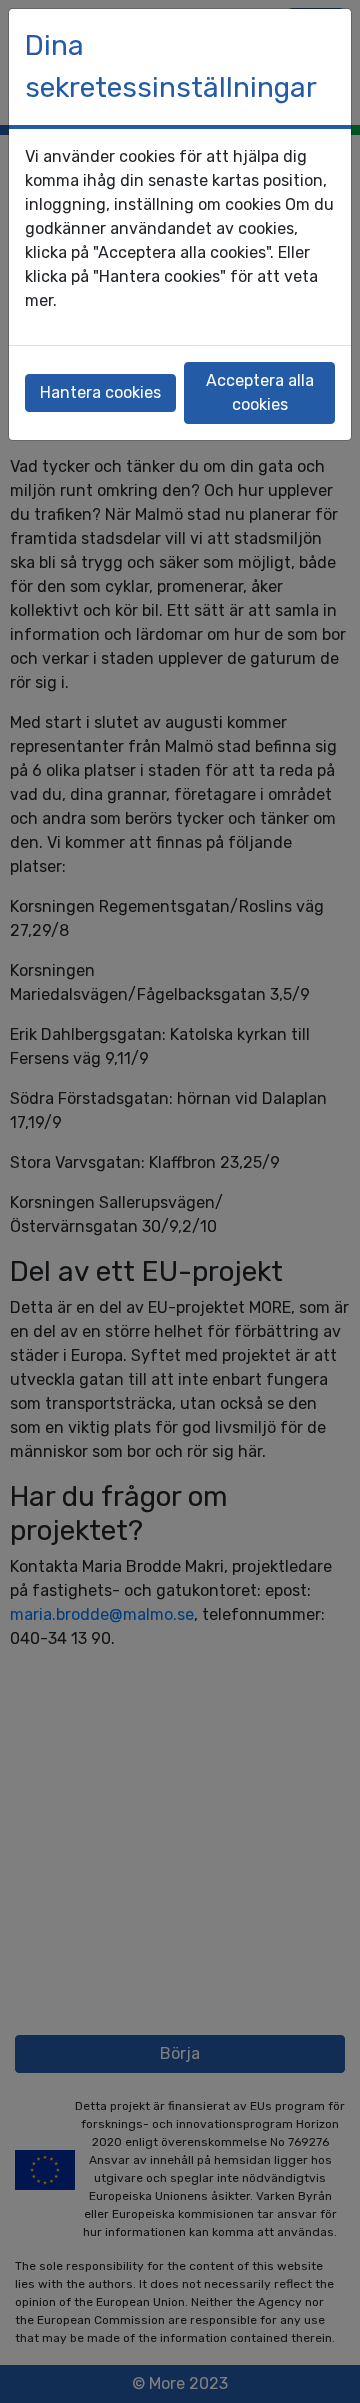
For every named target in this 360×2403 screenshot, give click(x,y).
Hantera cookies (100, 392)
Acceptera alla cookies (260, 392)
